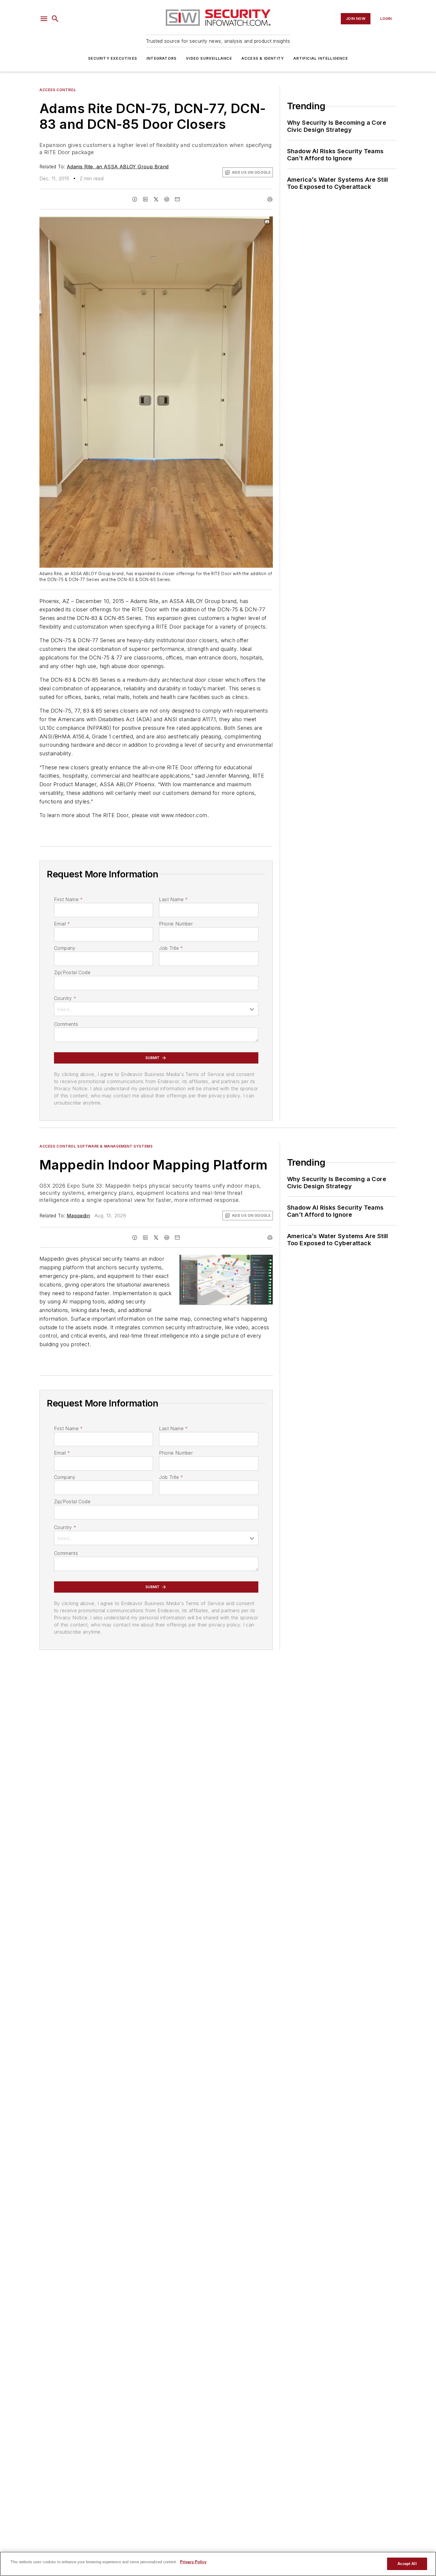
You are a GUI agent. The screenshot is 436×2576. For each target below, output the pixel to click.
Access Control (58, 90)
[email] (177, 199)
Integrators (161, 58)
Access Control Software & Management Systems (96, 1146)
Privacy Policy (193, 2562)
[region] (218, 2564)
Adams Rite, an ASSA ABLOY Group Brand (118, 167)
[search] (55, 19)
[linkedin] (145, 199)
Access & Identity (263, 58)
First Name (68, 899)
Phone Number (176, 924)
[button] (44, 19)
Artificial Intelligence (321, 58)
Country (65, 998)
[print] (270, 199)
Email (62, 924)
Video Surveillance (209, 58)
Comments (66, 1024)
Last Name (173, 899)
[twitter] (156, 199)
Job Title (171, 948)
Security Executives (113, 58)
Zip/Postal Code (72, 972)
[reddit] (167, 199)
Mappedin (78, 1216)
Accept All (407, 2564)
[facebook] (135, 199)
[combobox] (156, 1009)
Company (65, 948)
